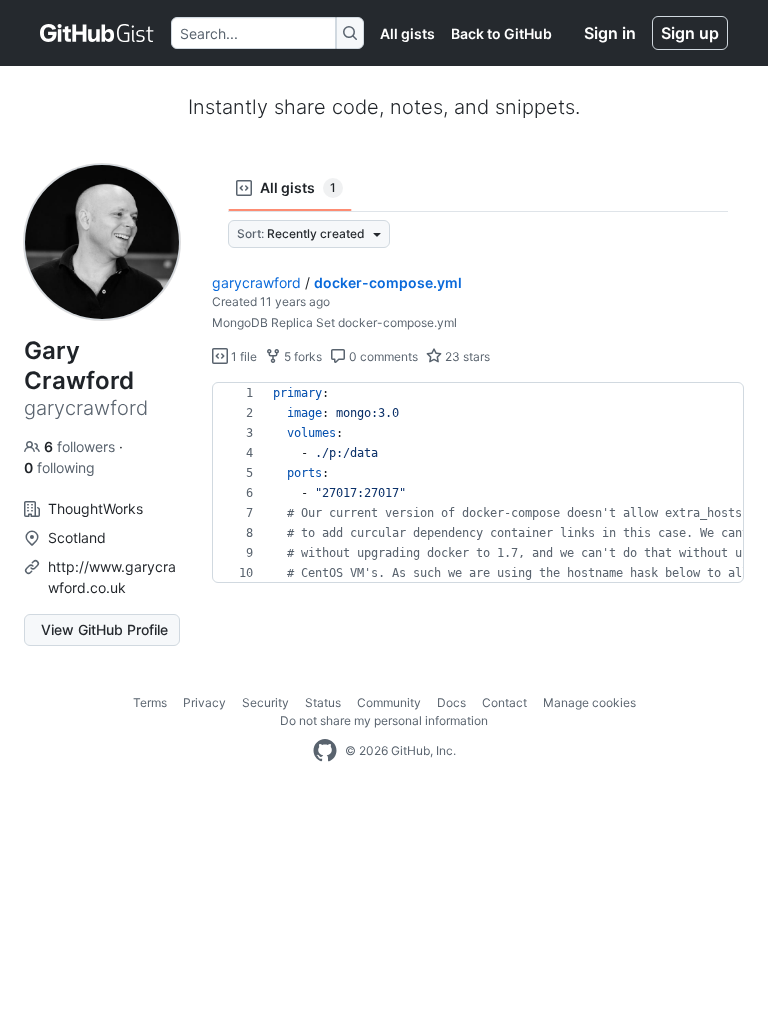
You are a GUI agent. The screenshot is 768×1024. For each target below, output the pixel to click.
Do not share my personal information (384, 720)
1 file (242, 356)
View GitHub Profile (104, 629)
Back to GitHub (501, 33)
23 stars (466, 356)
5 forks (301, 356)
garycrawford (256, 282)
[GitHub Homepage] (325, 751)
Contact (504, 702)
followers (81, 446)
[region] (478, 483)
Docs (451, 702)
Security (265, 702)
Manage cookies (589, 702)
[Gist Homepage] (97, 33)
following (59, 467)
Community (389, 702)
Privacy (204, 702)
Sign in (610, 33)
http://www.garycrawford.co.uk (112, 577)
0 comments (382, 356)
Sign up (690, 33)
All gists (407, 33)
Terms (150, 702)
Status (323, 702)
